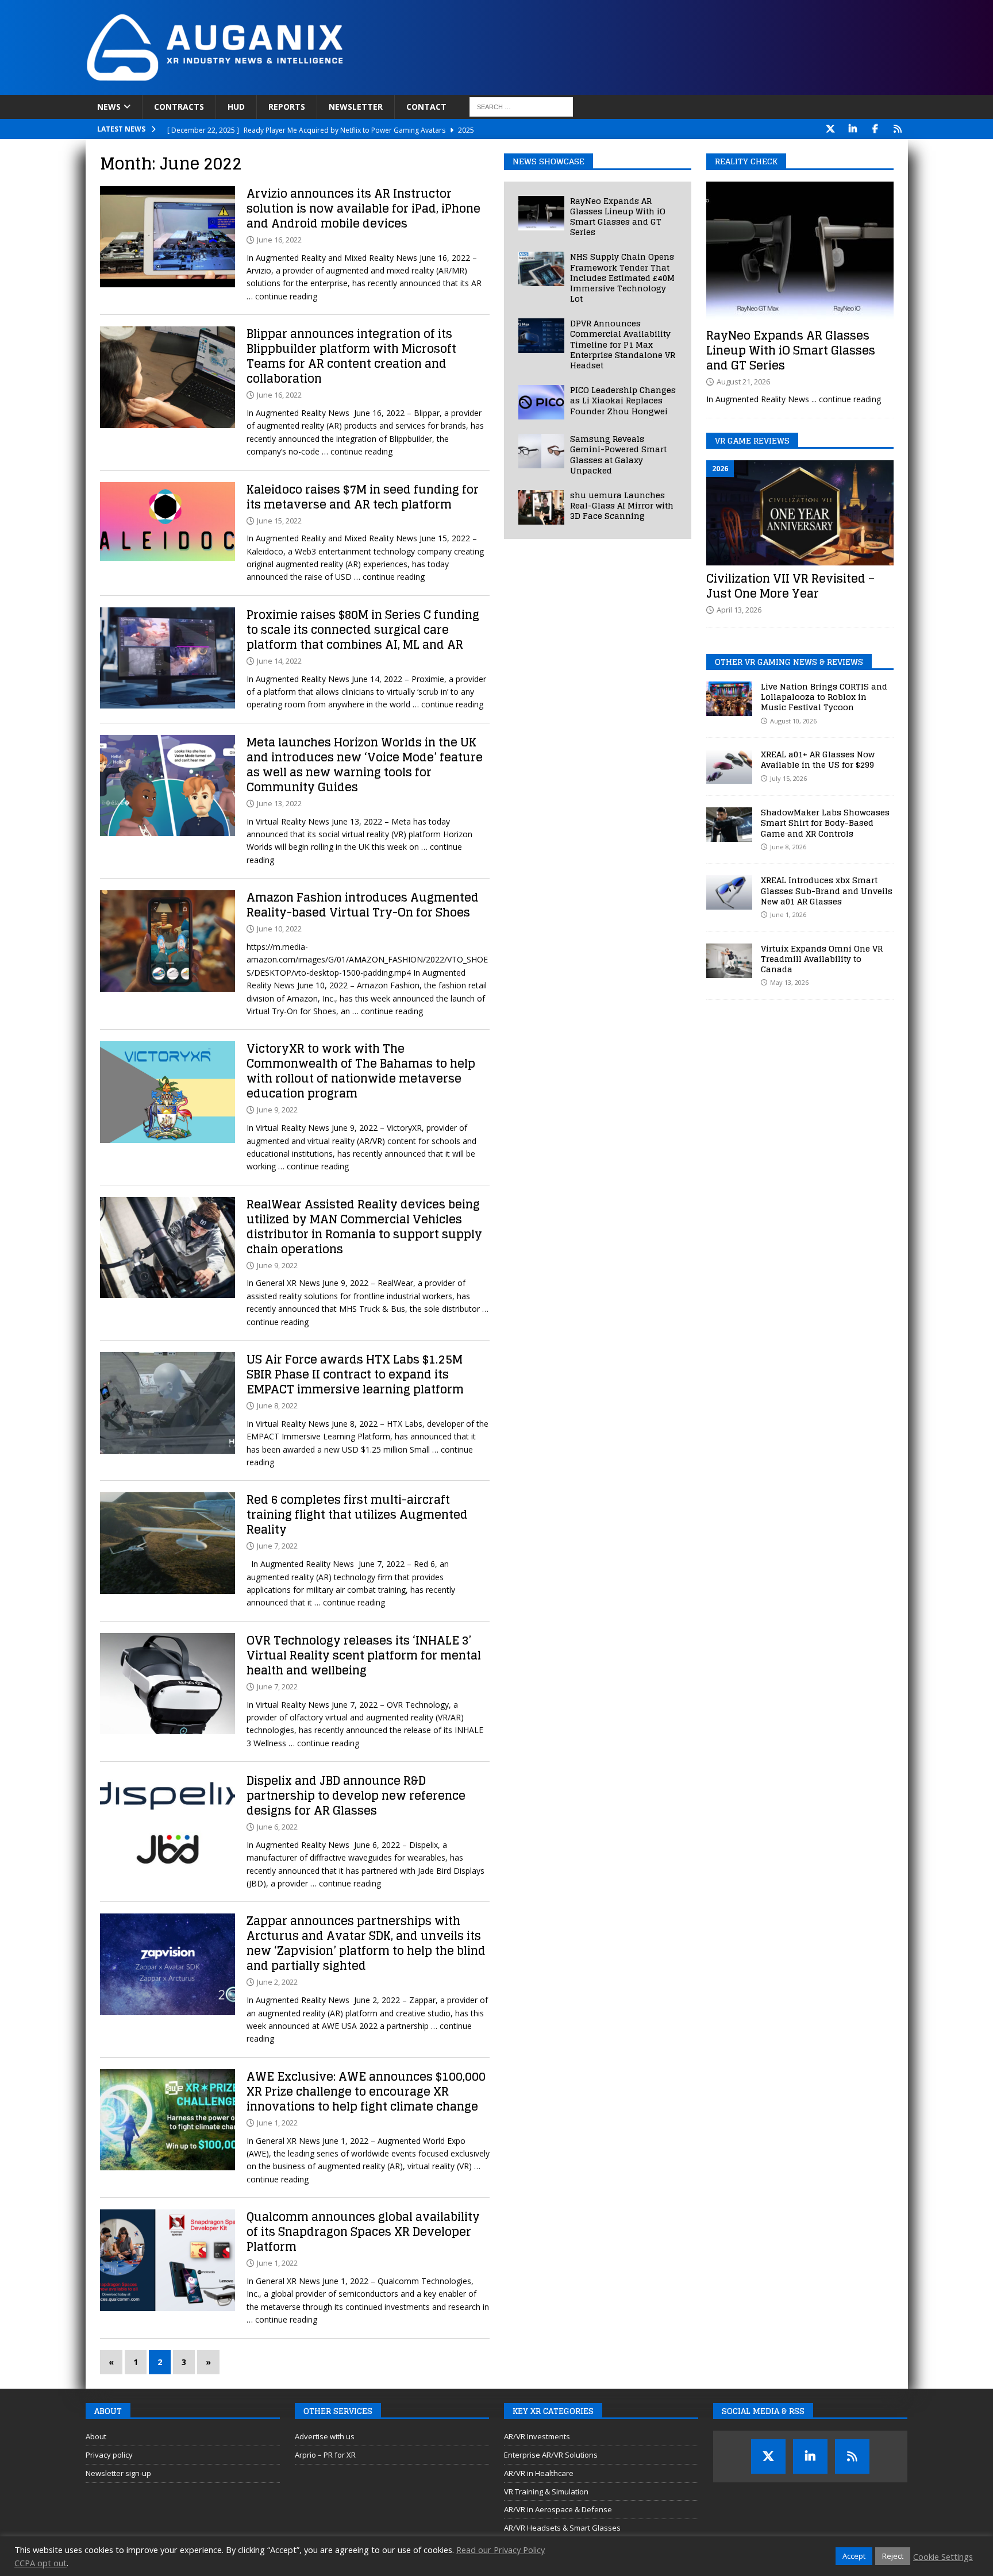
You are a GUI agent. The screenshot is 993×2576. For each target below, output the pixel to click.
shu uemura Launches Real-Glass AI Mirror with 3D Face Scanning (622, 505)
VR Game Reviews (752, 440)
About (96, 2436)
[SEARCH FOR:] (521, 107)
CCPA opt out (41, 2563)
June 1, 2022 (277, 2123)
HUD (236, 107)
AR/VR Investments (537, 2436)
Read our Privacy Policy (501, 2550)
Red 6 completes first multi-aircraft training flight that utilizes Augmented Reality (357, 1515)
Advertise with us (325, 2436)
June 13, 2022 (279, 803)
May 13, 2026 (789, 982)
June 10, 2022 (279, 929)
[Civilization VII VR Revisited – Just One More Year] (800, 513)
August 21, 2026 (743, 382)
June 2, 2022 (277, 1982)
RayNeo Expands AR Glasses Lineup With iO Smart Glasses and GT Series (618, 217)
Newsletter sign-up (118, 2473)
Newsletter (356, 107)
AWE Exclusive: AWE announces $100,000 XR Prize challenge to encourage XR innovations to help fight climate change (366, 2092)
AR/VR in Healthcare (539, 2473)
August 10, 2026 (793, 721)
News (109, 107)
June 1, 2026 (788, 915)
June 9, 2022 (277, 1110)
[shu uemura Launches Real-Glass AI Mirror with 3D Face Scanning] (541, 507)
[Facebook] (875, 129)
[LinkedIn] (853, 129)
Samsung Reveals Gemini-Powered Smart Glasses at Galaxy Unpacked (618, 455)
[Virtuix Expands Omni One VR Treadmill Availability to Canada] (729, 961)
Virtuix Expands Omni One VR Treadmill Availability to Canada (822, 959)
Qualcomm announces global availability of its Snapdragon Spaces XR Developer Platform (363, 2232)
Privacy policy (109, 2455)
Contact (426, 107)
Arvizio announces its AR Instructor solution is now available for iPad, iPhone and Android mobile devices (363, 209)
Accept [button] (854, 2556)
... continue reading (846, 399)
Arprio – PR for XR (325, 2455)
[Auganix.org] (344, 88)
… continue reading (282, 296)
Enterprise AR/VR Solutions (551, 2455)
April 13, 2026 (739, 610)
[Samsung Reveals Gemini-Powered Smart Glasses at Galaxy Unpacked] (541, 451)
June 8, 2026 (788, 847)
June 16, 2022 (279, 240)
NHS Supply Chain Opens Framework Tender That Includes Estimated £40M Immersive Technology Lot (622, 278)
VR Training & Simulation (546, 2492)
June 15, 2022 (279, 521)
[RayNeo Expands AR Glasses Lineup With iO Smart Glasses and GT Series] (541, 213)
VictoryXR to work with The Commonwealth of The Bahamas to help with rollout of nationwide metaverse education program (361, 1071)
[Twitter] (831, 129)
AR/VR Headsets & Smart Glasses (562, 2528)
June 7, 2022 (277, 1546)
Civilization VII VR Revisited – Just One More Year (790, 586)
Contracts (179, 107)
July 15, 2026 (788, 778)
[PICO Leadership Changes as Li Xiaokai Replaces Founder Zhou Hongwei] (541, 402)
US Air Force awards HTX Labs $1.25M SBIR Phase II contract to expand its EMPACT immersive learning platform (355, 1374)
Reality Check (746, 161)
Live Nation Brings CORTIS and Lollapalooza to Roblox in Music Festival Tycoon (824, 697)
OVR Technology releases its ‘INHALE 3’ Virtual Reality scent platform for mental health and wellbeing (364, 1655)
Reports (287, 107)
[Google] (898, 129)
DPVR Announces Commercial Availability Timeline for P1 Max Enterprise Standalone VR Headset (623, 344)
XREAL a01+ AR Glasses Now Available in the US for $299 (818, 759)
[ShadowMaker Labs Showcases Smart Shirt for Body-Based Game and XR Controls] (729, 825)
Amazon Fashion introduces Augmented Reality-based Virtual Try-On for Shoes (363, 905)
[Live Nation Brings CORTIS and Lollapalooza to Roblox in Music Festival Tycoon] (729, 699)
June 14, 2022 (279, 661)
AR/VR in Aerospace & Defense (558, 2509)
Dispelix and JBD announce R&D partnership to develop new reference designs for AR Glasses (356, 1796)
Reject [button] (893, 2556)
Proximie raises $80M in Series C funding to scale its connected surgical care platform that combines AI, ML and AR (363, 630)
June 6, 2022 (277, 1827)
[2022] (168, 237)
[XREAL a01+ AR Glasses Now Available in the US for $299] (729, 767)
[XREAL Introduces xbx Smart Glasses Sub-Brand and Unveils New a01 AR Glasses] (729, 892)
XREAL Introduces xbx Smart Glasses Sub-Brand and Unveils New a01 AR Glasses (827, 890)
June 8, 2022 (277, 1406)
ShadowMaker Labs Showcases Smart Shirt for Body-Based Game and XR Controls (825, 823)
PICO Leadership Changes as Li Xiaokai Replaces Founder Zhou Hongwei (623, 400)
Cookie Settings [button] (943, 2556)
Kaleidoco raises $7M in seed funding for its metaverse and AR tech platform (363, 497)
